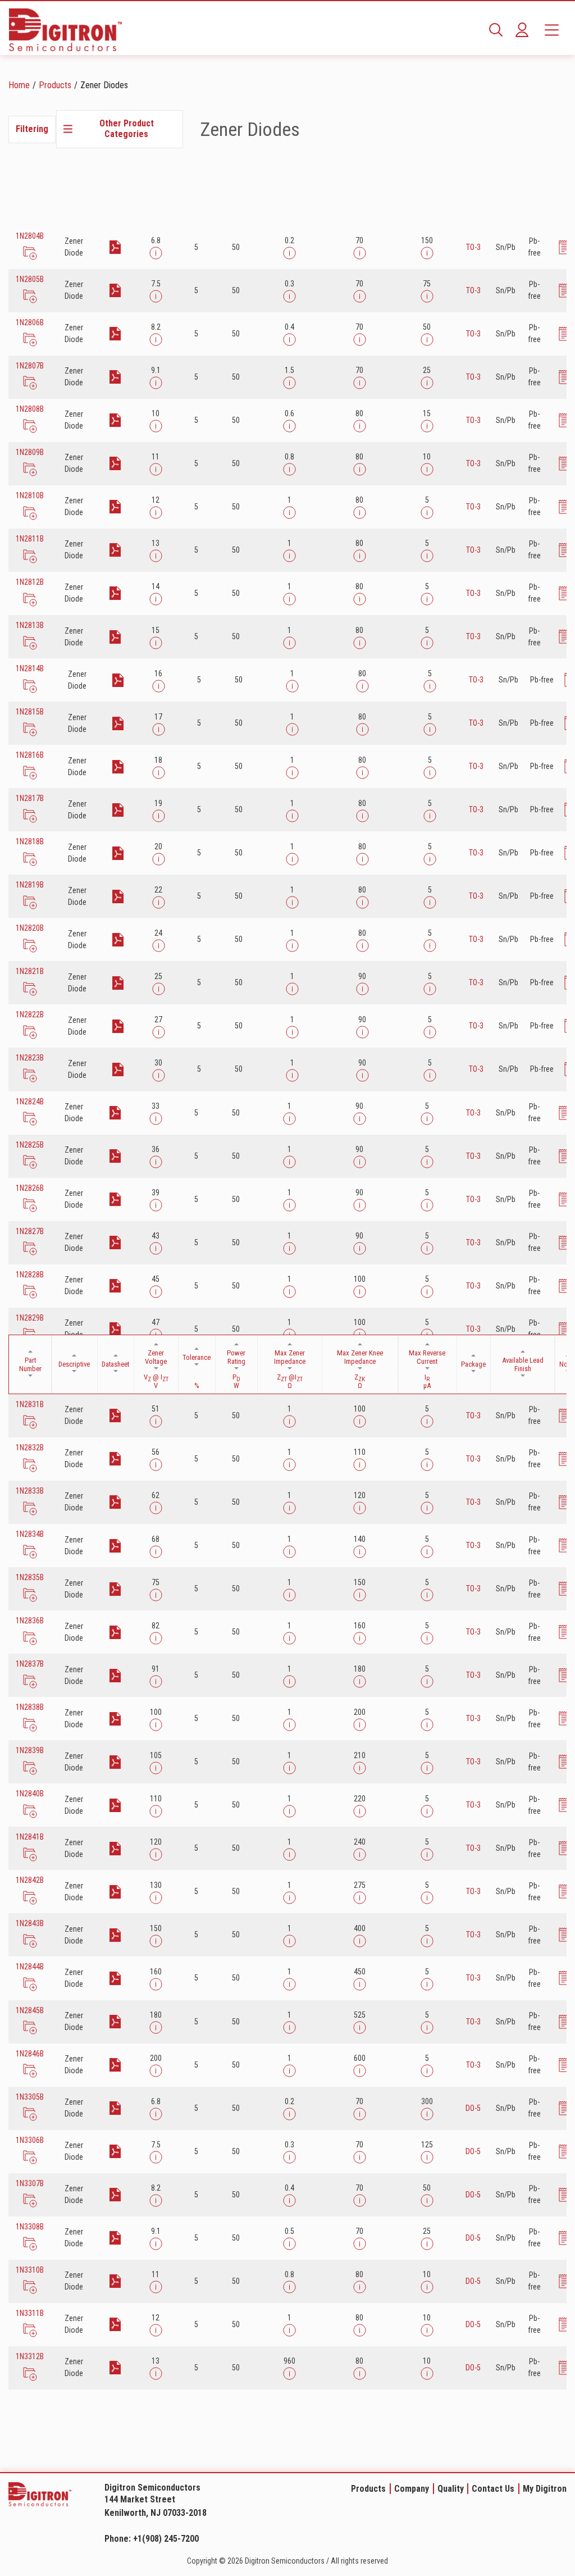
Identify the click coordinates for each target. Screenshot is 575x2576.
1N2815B (30, 712)
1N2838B (30, 1707)
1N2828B (30, 1275)
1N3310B (30, 2270)
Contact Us (493, 2489)
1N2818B (30, 841)
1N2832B (30, 1448)
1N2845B (30, 2010)
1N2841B (30, 1837)
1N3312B (30, 2356)
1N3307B (30, 2183)
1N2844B (30, 1967)
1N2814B (30, 668)
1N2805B (30, 279)
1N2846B (30, 2054)
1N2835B (30, 1577)
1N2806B (30, 322)
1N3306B (30, 2140)
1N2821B (30, 971)
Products (55, 85)
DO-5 (473, 2108)
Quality (451, 2489)
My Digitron (545, 2489)
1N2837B (30, 1664)
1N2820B (30, 928)
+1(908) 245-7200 (166, 2539)
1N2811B (30, 539)
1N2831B (30, 1404)
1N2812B (30, 582)
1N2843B (30, 1923)
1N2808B (30, 409)
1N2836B (30, 1621)
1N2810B (30, 495)
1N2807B (30, 366)
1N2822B (30, 1014)
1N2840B (30, 1794)
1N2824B (30, 1102)
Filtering (32, 129)
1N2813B (30, 625)
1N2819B (30, 885)
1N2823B (30, 1058)
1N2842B (30, 1880)
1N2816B (30, 755)
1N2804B (30, 236)
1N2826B (30, 1188)
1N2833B (30, 1491)
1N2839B (30, 1750)
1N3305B (30, 2097)
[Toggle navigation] (552, 30)
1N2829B (30, 1318)
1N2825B (30, 1145)
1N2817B (30, 798)
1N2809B (30, 452)
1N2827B (30, 1231)
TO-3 (473, 247)
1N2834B (30, 1534)
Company (412, 2489)
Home (19, 85)
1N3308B (30, 2227)
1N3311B (30, 2313)
